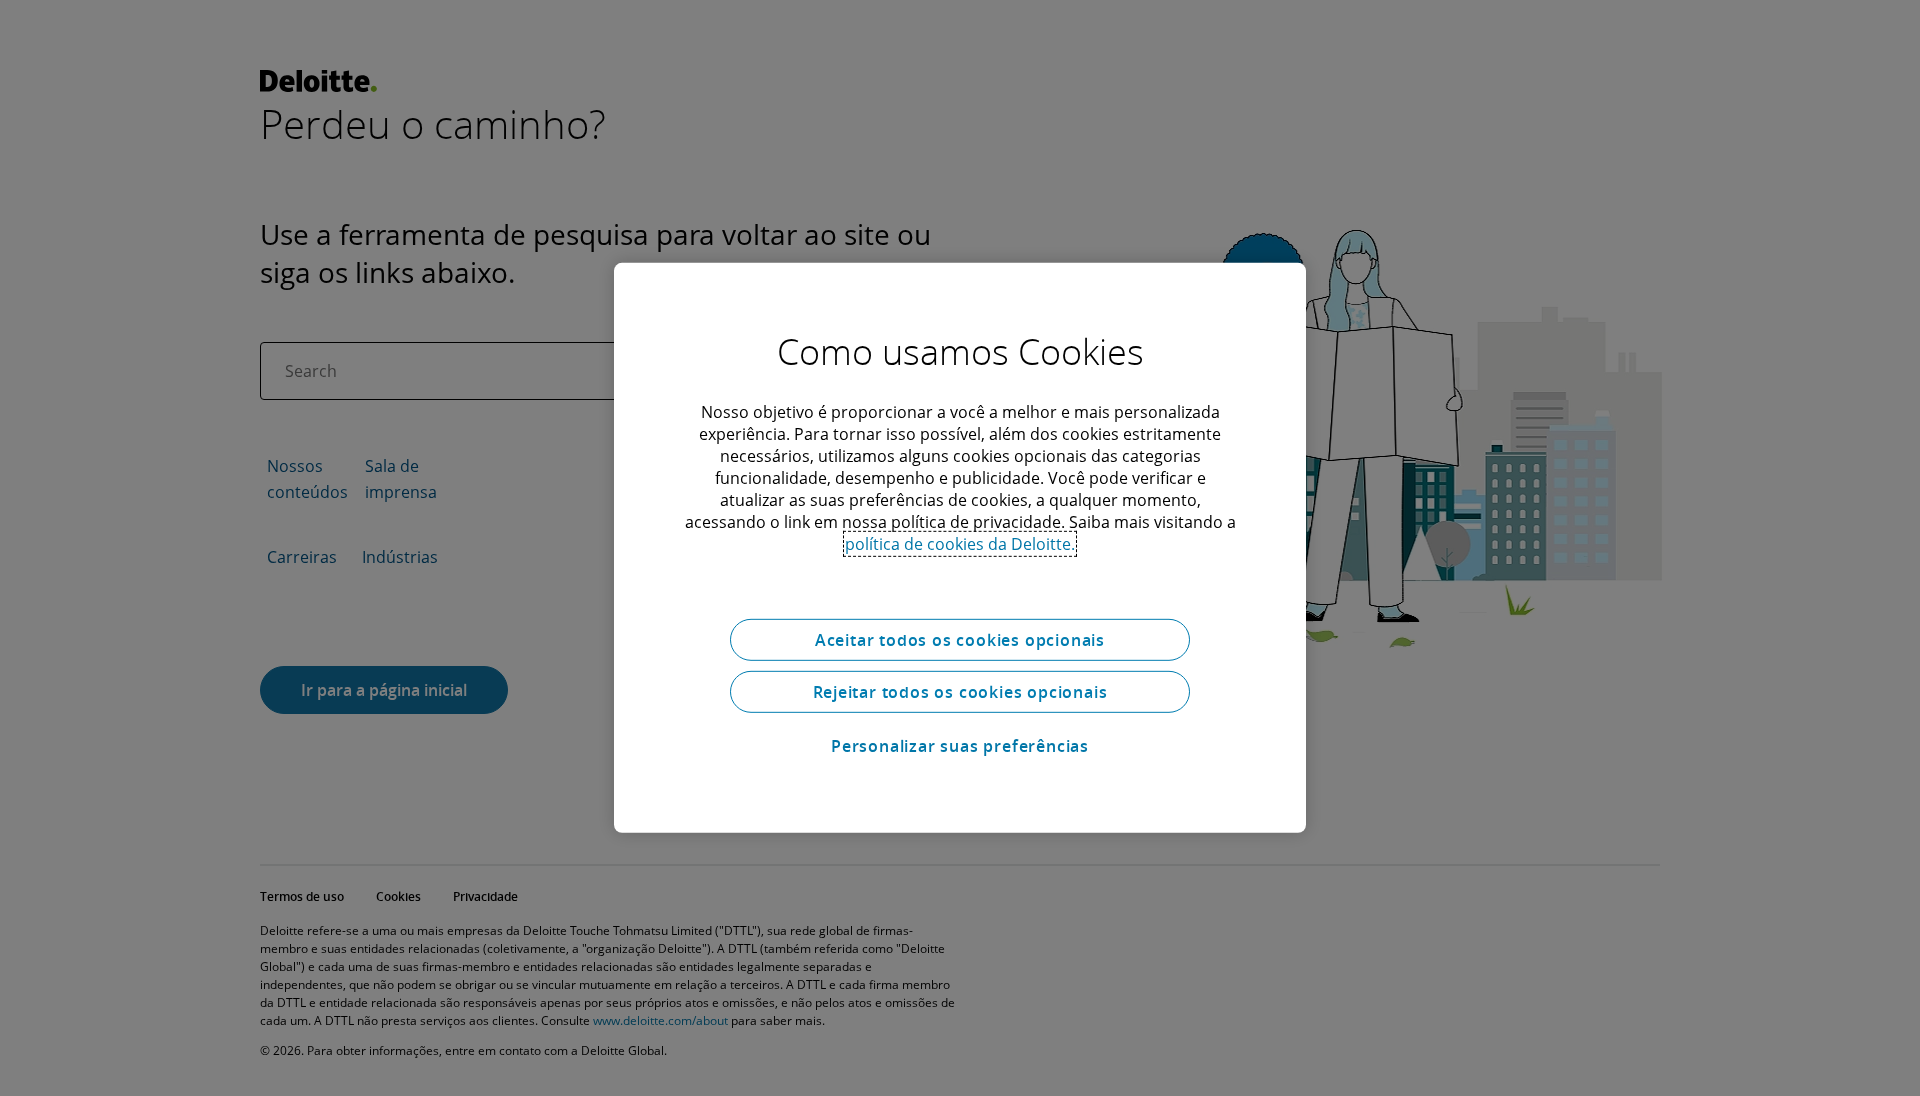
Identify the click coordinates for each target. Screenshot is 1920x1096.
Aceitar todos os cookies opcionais (960, 640)
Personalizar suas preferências (960, 746)
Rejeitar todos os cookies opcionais (960, 692)
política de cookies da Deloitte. (960, 544)
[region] (960, 548)
